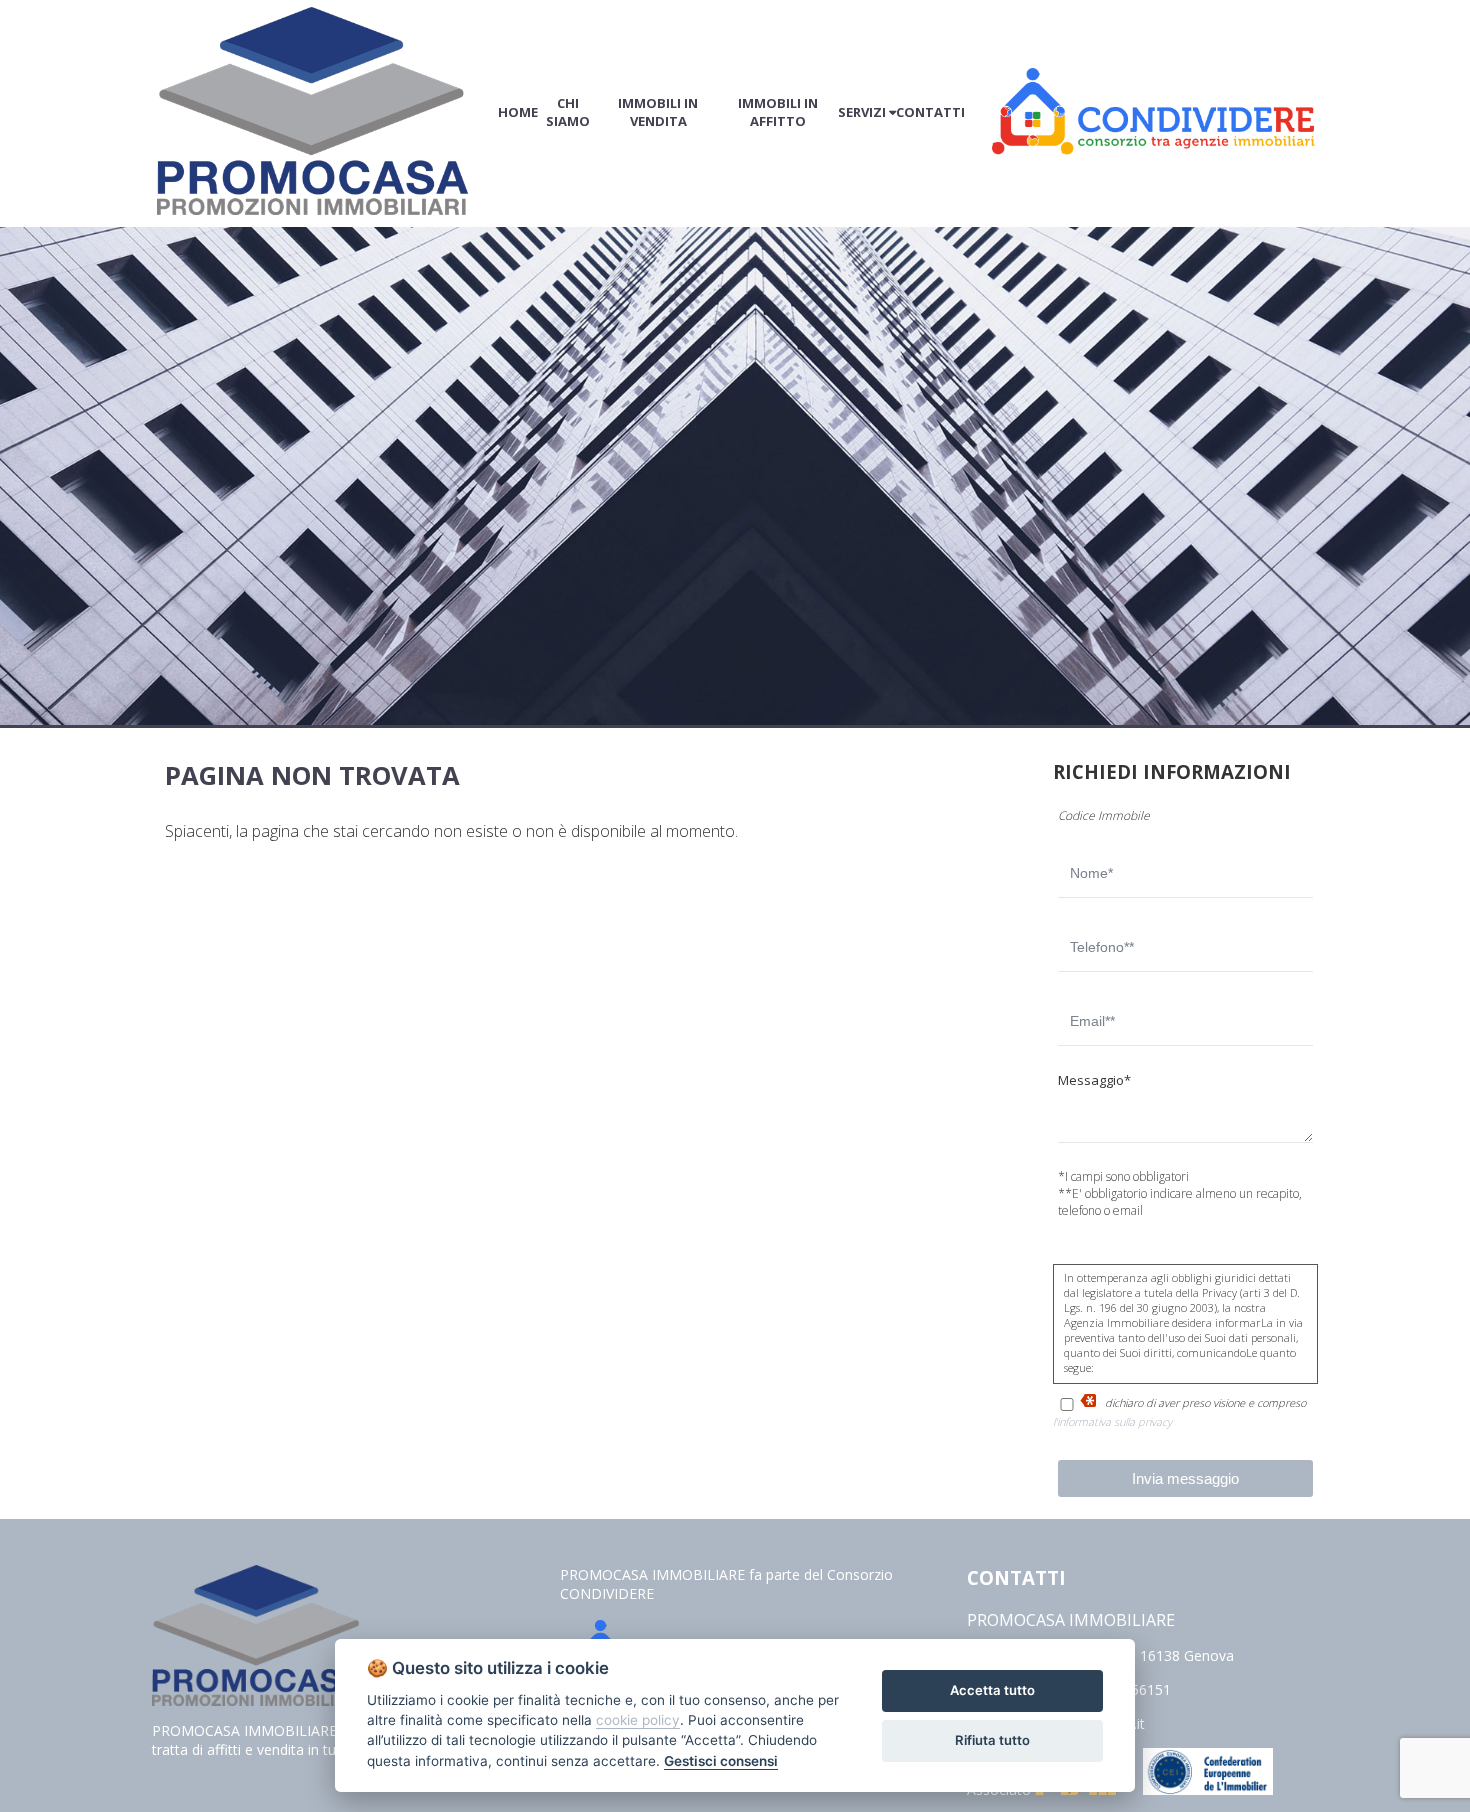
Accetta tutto (992, 1690)
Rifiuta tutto (992, 1740)
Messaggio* (1094, 1080)
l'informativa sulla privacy (1112, 1421)
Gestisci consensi (721, 1761)
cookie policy (638, 1720)
